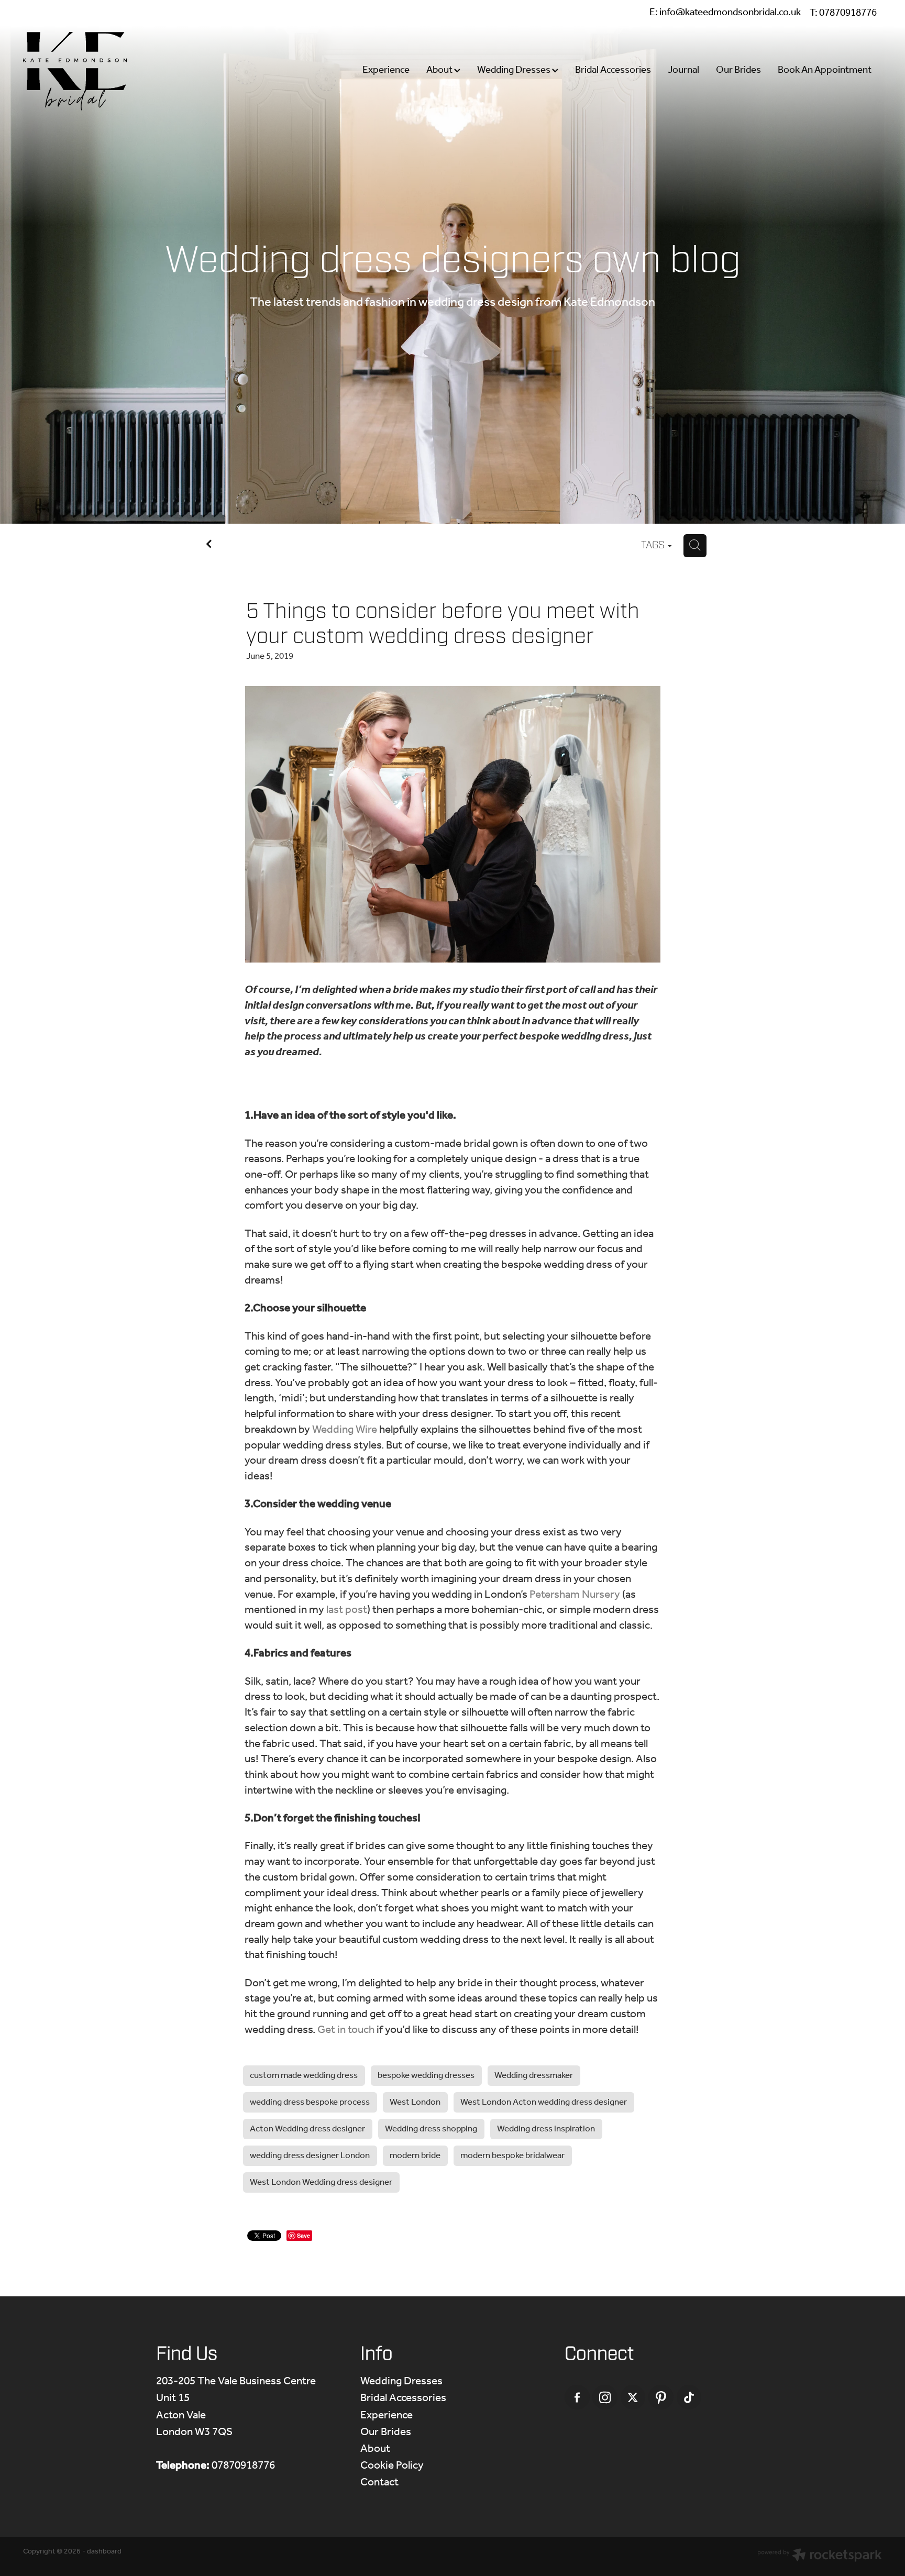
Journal (683, 70)
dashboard (104, 2552)
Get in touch (346, 2030)
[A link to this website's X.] (633, 2397)
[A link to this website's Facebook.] (577, 2397)
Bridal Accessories (613, 70)
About (440, 70)
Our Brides (738, 70)
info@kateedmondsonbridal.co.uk (730, 13)
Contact (379, 2483)
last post (347, 1610)
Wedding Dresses (515, 70)
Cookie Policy (392, 2466)
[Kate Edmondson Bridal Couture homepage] (109, 71)
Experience (386, 70)
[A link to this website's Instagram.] (605, 2397)
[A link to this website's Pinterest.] (661, 2397)
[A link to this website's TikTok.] (689, 2397)
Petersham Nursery (575, 1595)
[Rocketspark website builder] (820, 2557)
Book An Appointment (825, 70)
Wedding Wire (345, 1430)
